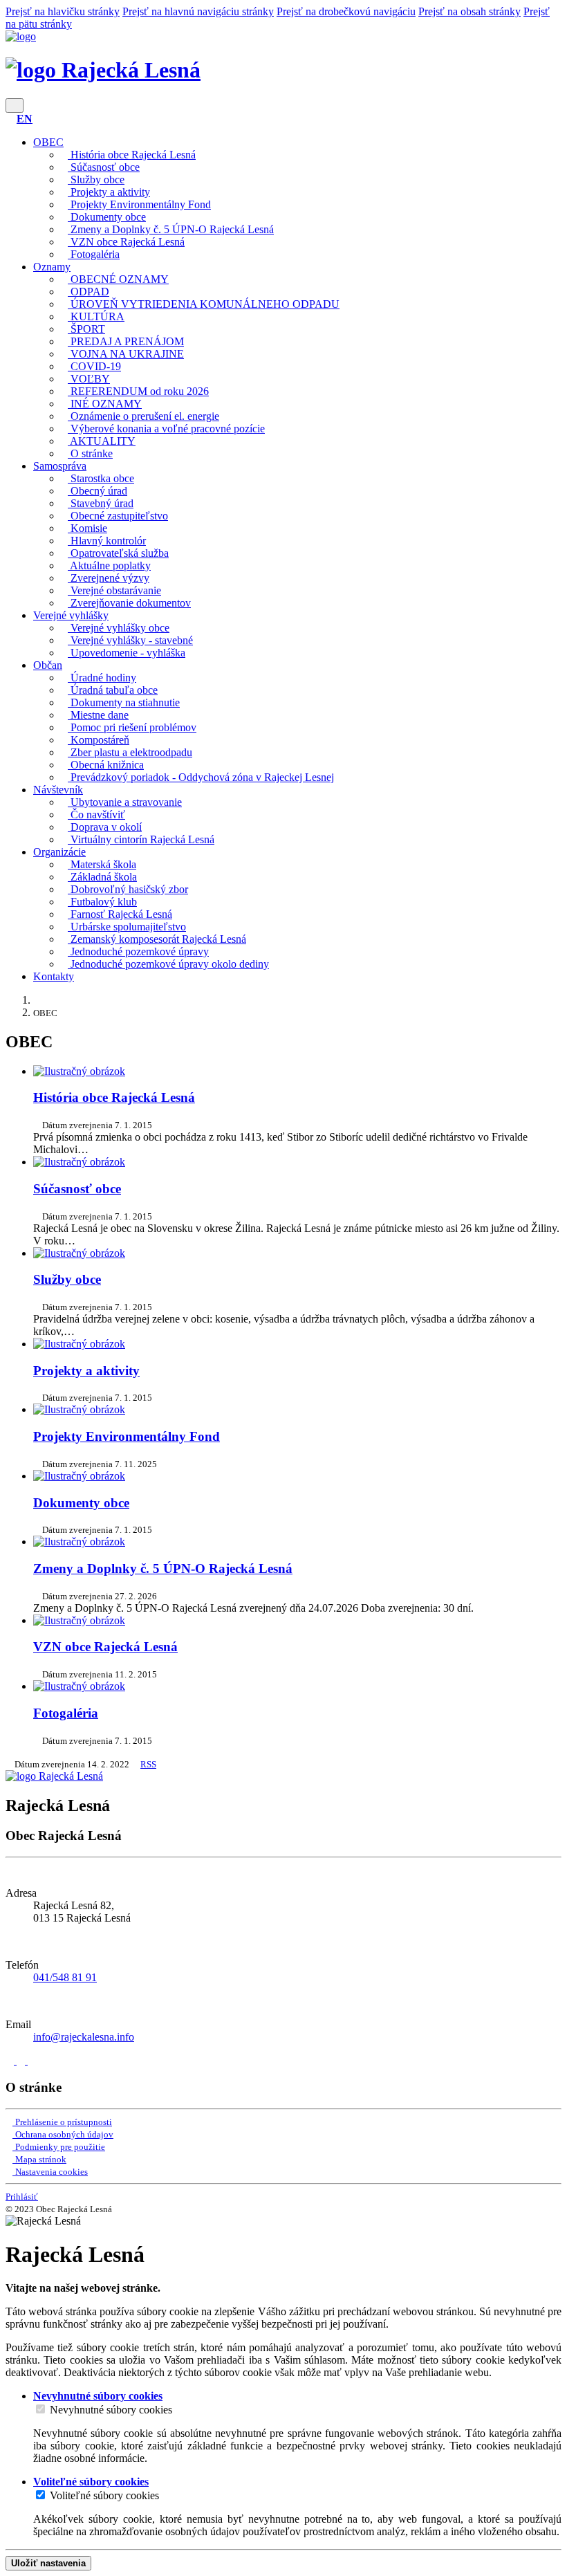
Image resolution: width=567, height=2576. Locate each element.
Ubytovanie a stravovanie (125, 802)
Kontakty (54, 976)
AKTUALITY (102, 441)
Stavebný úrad (101, 503)
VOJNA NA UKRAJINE (126, 354)
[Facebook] (11, 2060)
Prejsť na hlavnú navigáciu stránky (198, 11)
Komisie (87, 528)
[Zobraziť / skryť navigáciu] (15, 105)
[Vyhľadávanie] (10, 119)
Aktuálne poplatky (109, 565)
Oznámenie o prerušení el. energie (143, 416)
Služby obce (96, 180)
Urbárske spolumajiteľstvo (127, 927)
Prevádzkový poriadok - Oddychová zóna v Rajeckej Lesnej (201, 777)
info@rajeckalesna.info (84, 2037)
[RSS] (32, 2060)
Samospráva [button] (60, 466)
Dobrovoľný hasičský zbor (128, 889)
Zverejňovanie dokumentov (129, 603)
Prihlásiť (22, 2197)
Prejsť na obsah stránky (470, 11)
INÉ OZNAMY (105, 404)
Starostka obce (101, 478)
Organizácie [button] (59, 852)
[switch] (40, 2409)
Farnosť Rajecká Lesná (120, 914)
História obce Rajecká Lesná (132, 155)
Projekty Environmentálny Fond (139, 204)
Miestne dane (98, 715)
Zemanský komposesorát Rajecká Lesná (157, 939)
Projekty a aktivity (109, 192)
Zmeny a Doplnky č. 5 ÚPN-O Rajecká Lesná (171, 229)
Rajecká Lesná (128, 70)
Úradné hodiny (102, 678)
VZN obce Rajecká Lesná (126, 242)
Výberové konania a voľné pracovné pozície (166, 429)
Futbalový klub (102, 902)
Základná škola (102, 877)
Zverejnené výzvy (109, 578)
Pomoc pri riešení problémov (132, 727)
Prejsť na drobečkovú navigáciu (346, 11)
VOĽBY (89, 379)
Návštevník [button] (58, 790)
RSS (148, 1764)
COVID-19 (94, 366)
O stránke (90, 453)
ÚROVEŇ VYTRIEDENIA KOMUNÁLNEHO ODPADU (204, 304)
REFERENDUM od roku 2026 (138, 391)
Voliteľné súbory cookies (104, 2495)
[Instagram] (22, 2060)
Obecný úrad (97, 491)
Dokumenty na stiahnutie (124, 702)
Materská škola (102, 864)
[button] (25, 119)
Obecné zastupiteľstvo (118, 516)
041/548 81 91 (65, 1977)
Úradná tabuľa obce (113, 690)
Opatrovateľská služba (118, 553)
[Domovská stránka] (21, 36)
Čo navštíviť (96, 815)
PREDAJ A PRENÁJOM (126, 341)
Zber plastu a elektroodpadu (130, 752)
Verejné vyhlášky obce (119, 628)
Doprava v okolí (105, 827)
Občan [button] (48, 665)
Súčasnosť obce (104, 167)
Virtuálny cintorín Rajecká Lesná (141, 839)
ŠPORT (86, 329)
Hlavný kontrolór (107, 541)
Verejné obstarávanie (114, 590)
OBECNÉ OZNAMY (118, 279)
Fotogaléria (94, 254)
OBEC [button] (48, 142)
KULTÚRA (96, 316)
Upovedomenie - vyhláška (127, 653)
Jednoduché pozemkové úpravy (138, 951)
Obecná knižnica (106, 765)
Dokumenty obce (107, 217)
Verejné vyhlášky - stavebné (130, 640)
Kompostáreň (99, 740)
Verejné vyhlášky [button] (71, 615)
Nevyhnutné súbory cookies (111, 2410)
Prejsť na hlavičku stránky (63, 11)
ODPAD (89, 292)
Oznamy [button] (52, 267)
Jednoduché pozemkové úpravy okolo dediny (168, 964)
